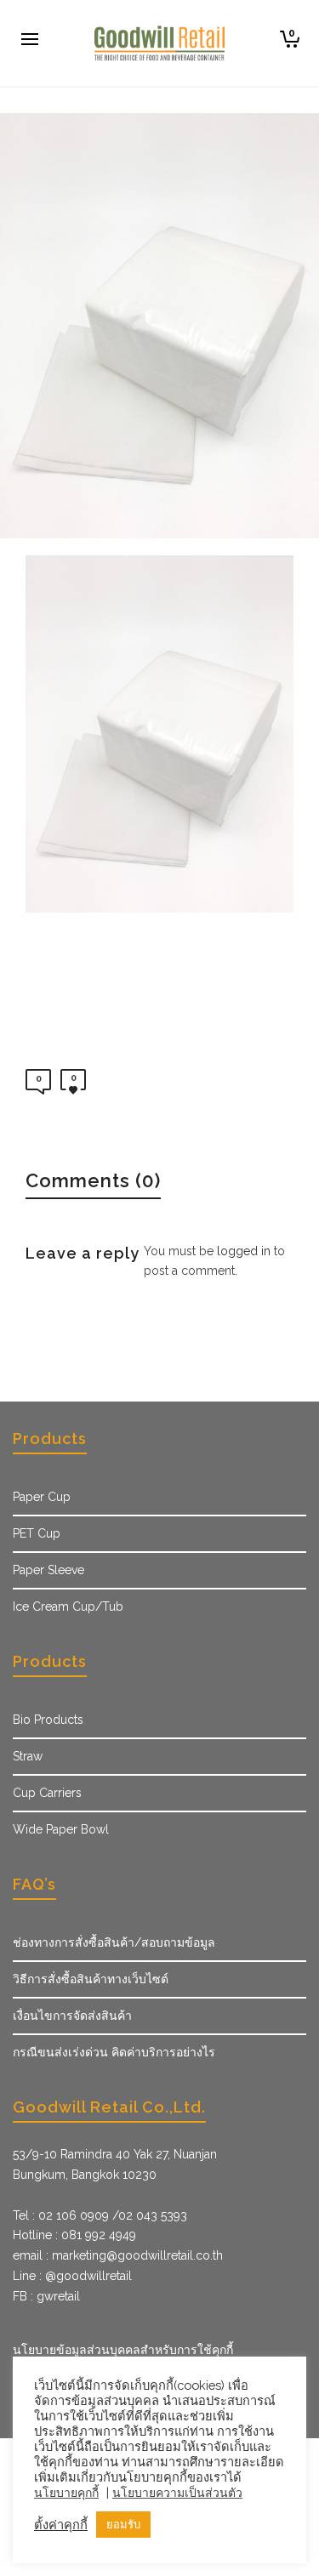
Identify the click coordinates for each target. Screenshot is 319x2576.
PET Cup (37, 1533)
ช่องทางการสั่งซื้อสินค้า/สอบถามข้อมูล (114, 1942)
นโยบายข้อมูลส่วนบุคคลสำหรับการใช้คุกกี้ (123, 2350)
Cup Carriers (47, 1793)
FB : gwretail (46, 2296)
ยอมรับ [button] (123, 2525)
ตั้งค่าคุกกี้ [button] (61, 2525)
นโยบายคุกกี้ (66, 2493)
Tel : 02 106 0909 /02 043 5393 (100, 2215)
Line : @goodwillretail (72, 2276)
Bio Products (48, 1720)
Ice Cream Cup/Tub (68, 1606)
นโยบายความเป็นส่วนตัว (177, 2493)
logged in (244, 1251)
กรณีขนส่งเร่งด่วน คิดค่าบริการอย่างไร (114, 2052)
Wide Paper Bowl (61, 1829)
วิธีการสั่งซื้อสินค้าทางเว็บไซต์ (91, 1979)
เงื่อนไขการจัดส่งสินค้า (72, 2016)
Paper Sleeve (48, 1570)
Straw (28, 1756)
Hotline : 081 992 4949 (74, 2235)
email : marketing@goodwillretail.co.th (118, 2255)
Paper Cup (42, 1497)
